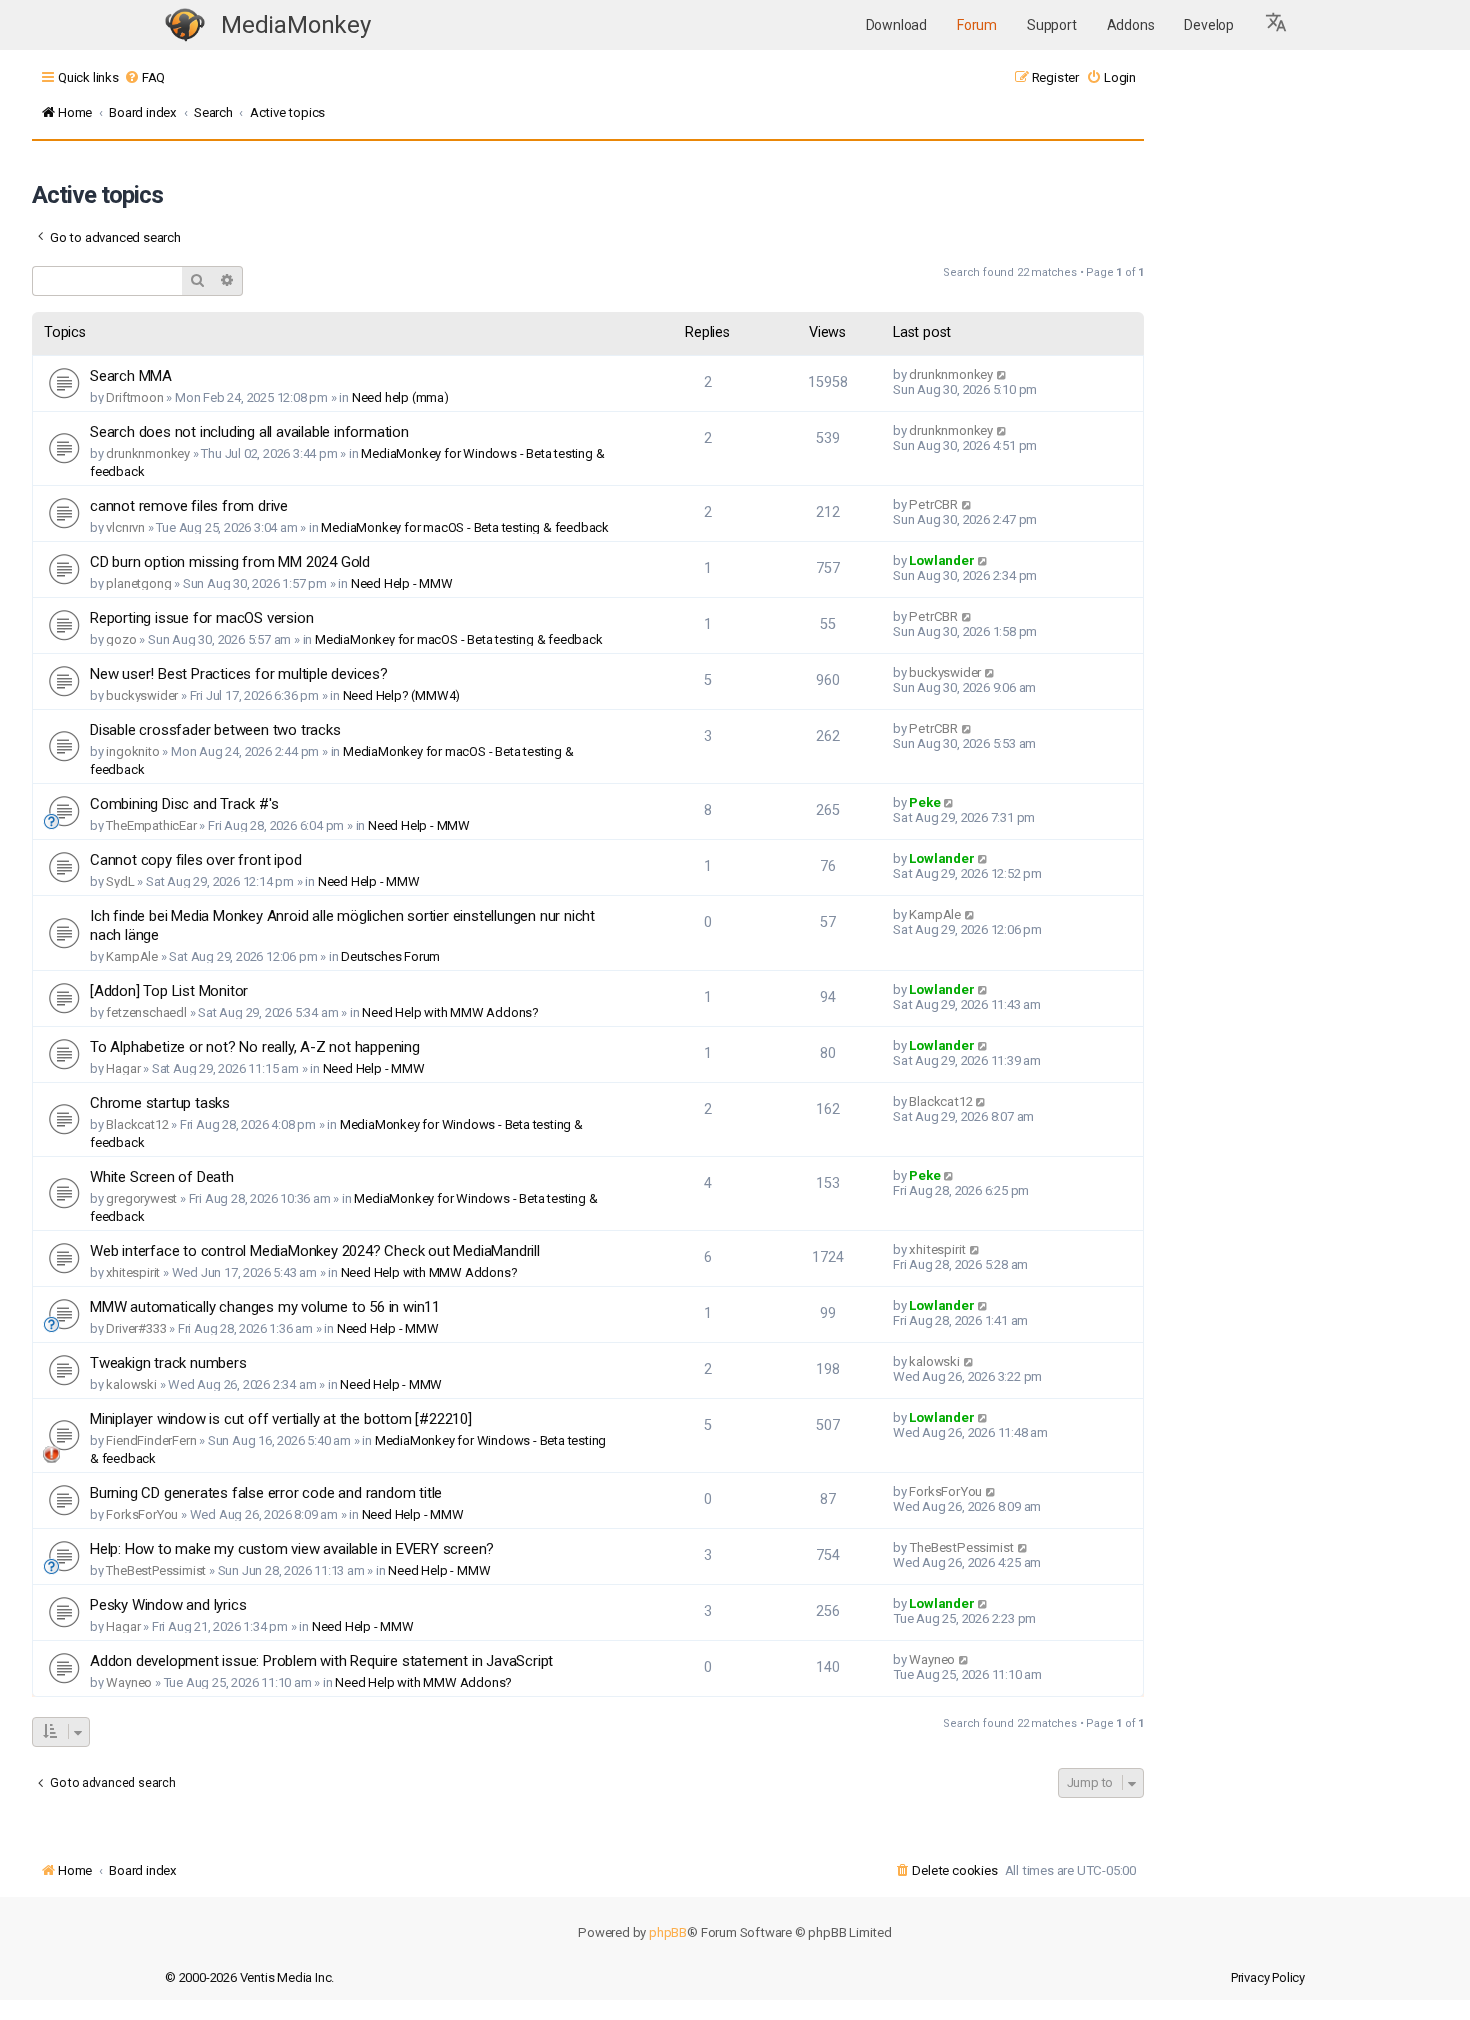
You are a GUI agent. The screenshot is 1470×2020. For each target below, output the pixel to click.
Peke (924, 802)
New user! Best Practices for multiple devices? (239, 674)
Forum (977, 25)
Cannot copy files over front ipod (195, 860)
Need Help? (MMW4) (402, 695)
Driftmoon (134, 397)
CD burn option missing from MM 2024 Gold (230, 562)
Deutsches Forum (390, 956)
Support (1052, 25)
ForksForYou (142, 1514)
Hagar (123, 1068)
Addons (1131, 25)
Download (896, 25)
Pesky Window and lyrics (168, 1605)
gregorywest (141, 1198)
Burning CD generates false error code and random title (266, 1493)
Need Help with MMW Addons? (450, 1012)
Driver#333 (136, 1328)
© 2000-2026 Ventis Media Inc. (249, 1977)
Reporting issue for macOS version (201, 618)
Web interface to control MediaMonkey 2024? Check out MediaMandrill (315, 1251)
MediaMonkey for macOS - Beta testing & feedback (465, 527)
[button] (1277, 25)
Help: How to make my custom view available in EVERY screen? (292, 1549)
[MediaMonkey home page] (185, 25)
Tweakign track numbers (168, 1363)
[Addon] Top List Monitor (169, 991)
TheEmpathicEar (151, 825)
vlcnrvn (125, 527)
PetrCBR (933, 504)
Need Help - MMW (402, 583)
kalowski (131, 1384)
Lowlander (941, 560)
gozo (121, 639)
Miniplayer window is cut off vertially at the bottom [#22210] (281, 1419)
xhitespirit (133, 1272)
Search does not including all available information (249, 432)
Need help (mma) (400, 397)
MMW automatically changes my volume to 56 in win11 (265, 1307)
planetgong (138, 583)
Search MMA (131, 376)
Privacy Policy (1268, 1977)
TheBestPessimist (156, 1570)
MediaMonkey (296, 25)
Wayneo (129, 1682)
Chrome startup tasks (160, 1103)
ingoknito (132, 751)
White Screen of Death (162, 1177)
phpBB (668, 1932)
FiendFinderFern (151, 1440)
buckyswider (142, 695)
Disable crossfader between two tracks (215, 730)
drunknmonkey (951, 374)
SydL (120, 881)
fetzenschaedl (146, 1012)
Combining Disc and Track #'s (184, 804)
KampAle (132, 956)
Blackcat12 (137, 1124)
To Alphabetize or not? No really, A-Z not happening (255, 1047)
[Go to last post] (1002, 374)
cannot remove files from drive (189, 506)
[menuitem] (144, 77)
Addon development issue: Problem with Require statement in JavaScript (321, 1661)
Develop (1209, 25)
